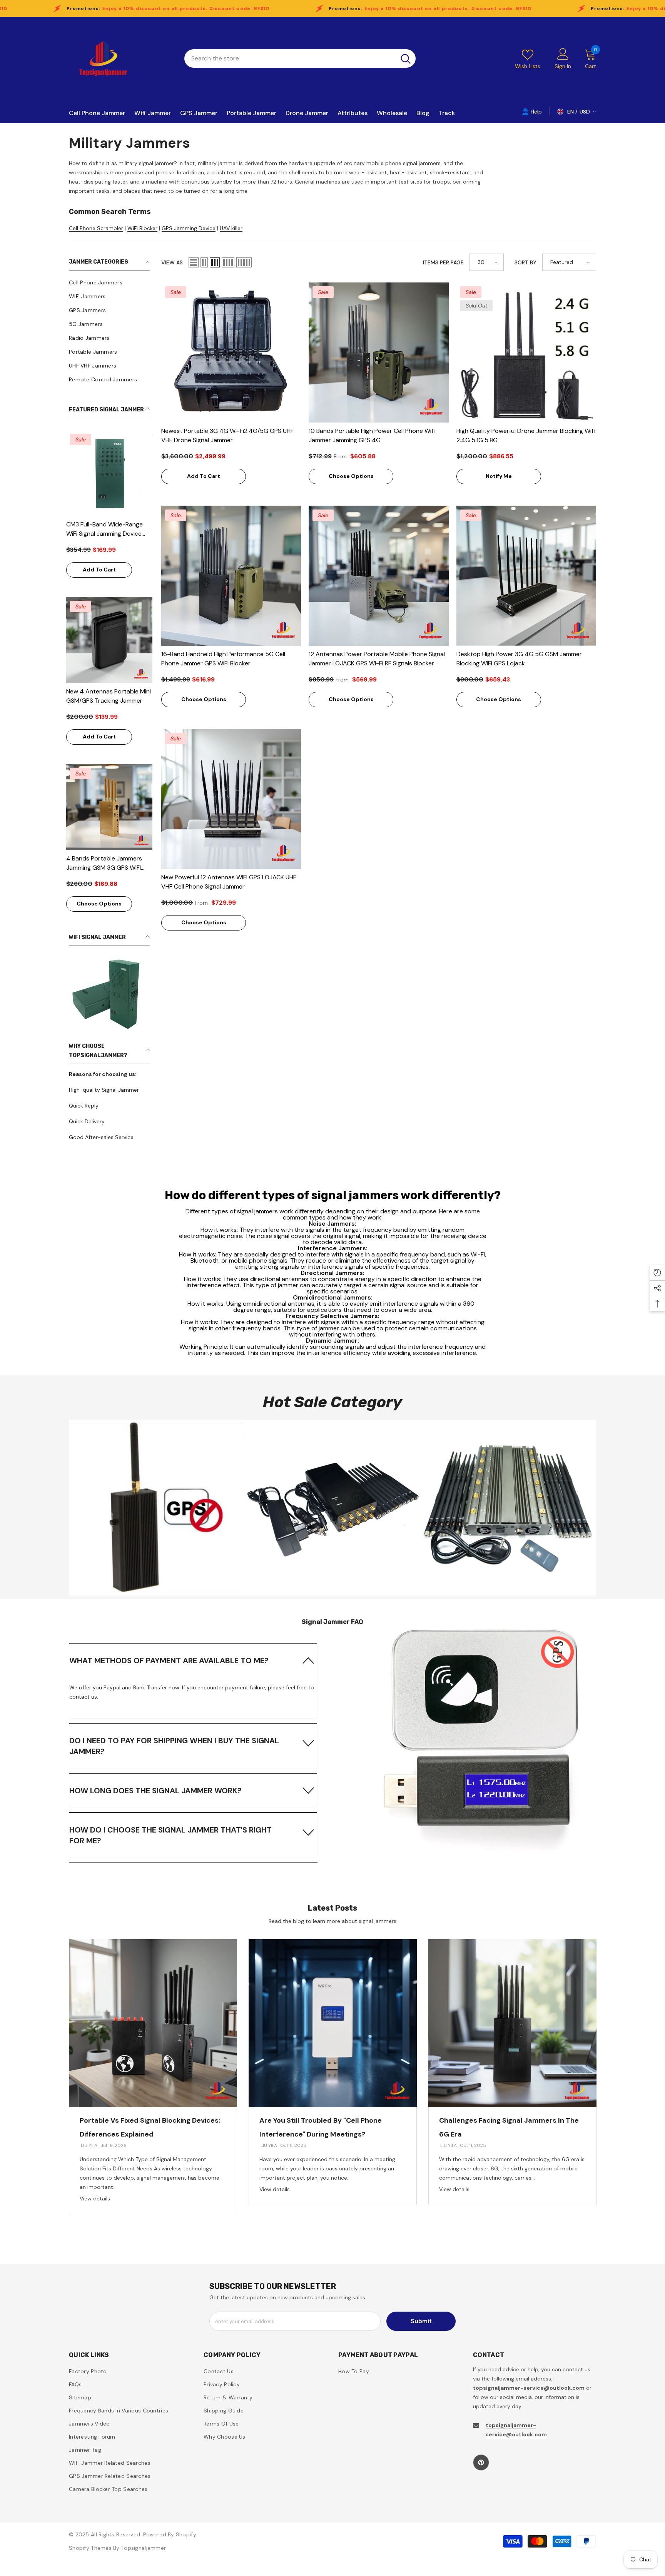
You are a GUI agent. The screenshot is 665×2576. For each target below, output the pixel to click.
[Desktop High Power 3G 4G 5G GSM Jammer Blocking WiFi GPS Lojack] (526, 576)
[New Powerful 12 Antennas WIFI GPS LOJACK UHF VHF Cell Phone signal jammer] (231, 799)
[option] (153, 2077)
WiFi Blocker (142, 228)
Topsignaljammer (144, 2548)
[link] (109, 993)
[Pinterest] (481, 2462)
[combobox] (290, 58)
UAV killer (231, 228)
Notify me (499, 476)
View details (95, 2198)
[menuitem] (109, 282)
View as (172, 262)
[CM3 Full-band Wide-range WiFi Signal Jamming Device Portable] (109, 473)
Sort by (525, 262)
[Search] (300, 58)
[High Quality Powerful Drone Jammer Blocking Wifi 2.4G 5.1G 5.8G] (526, 352)
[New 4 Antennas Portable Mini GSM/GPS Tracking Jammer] (109, 640)
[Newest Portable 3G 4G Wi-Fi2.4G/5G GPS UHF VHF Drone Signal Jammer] (231, 352)
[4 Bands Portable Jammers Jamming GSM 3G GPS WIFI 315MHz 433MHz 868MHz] (109, 807)
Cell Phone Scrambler (96, 228)
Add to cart (99, 570)
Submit (421, 2321)
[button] (194, 262)
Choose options (99, 904)
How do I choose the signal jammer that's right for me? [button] (170, 1835)
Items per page (443, 262)
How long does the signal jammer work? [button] (155, 1791)
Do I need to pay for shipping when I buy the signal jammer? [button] (174, 1746)
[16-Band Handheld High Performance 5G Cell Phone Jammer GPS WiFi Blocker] (231, 576)
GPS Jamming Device (189, 228)
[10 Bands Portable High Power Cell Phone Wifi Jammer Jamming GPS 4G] (378, 352)
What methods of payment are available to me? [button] (169, 1661)
